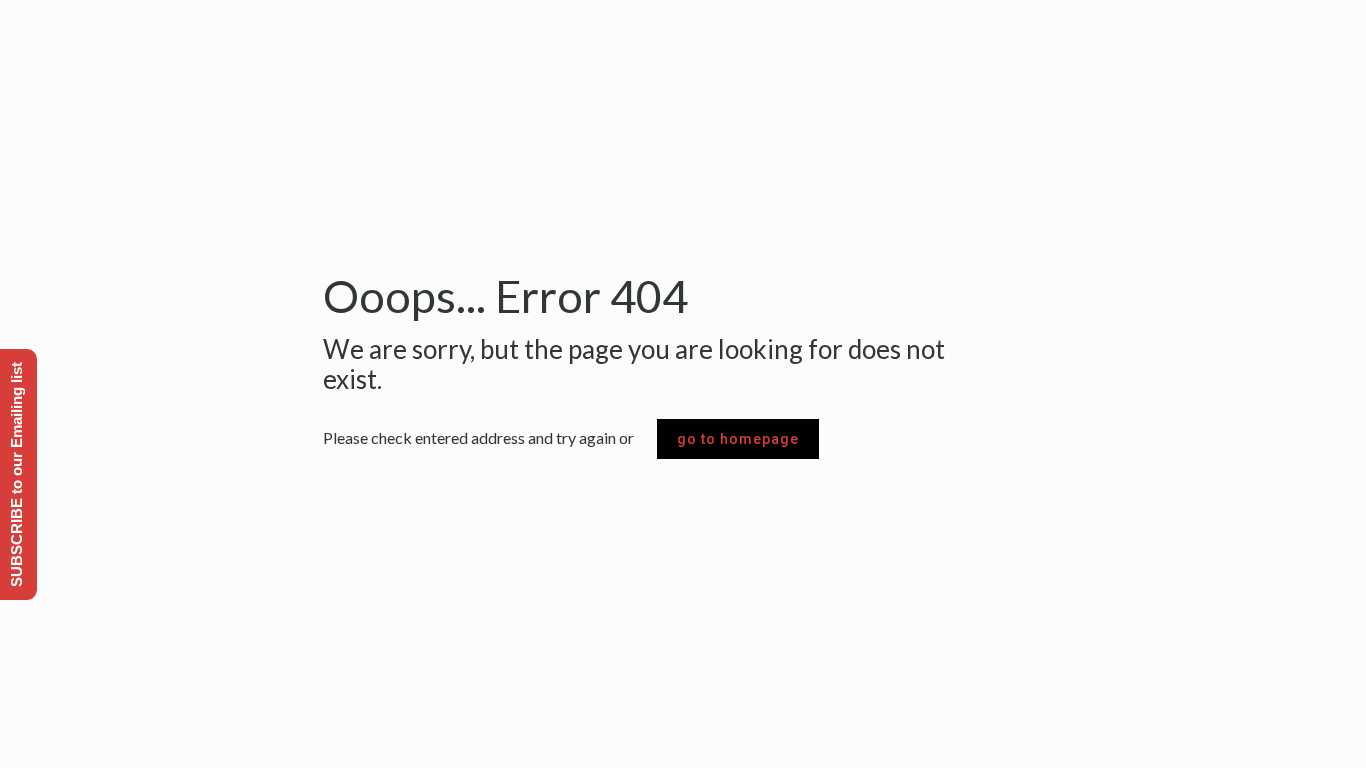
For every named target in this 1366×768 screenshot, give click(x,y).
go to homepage (738, 439)
